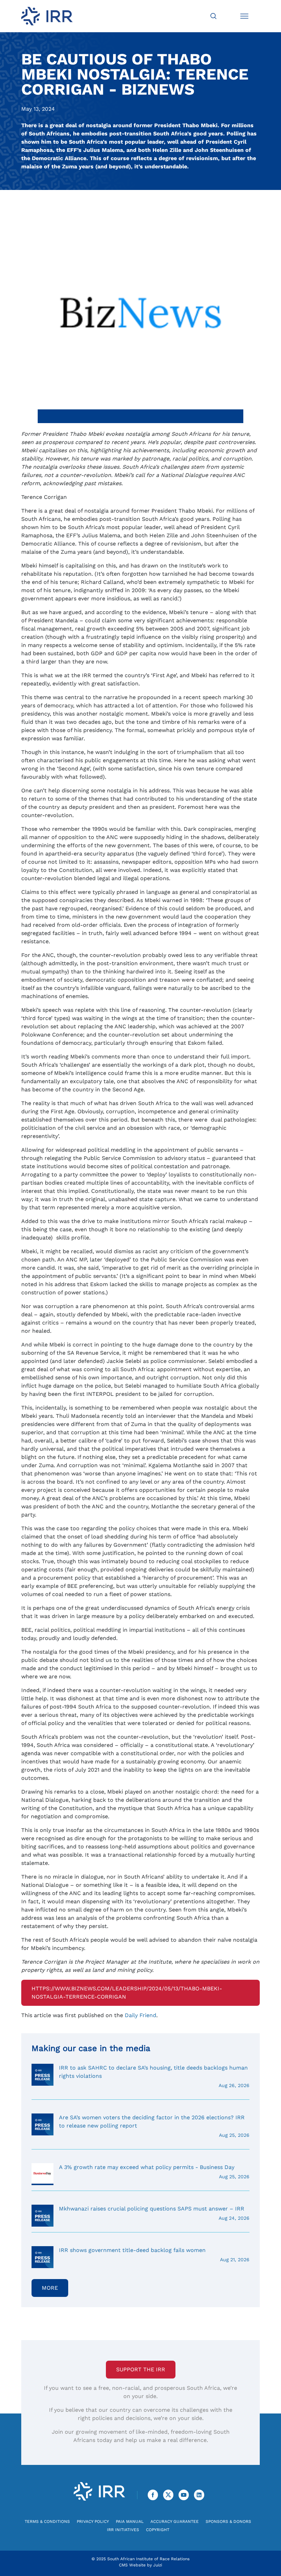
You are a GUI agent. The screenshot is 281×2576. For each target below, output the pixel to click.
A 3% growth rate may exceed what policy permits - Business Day (154, 2172)
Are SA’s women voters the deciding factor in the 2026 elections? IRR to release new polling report (154, 2126)
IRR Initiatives (123, 2530)
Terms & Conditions (47, 2521)
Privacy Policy (93, 2521)
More (50, 2288)
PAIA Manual (130, 2521)
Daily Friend (140, 2015)
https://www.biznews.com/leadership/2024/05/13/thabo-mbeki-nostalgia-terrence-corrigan (127, 1993)
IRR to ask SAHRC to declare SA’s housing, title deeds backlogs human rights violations (154, 2076)
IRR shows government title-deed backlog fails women (154, 2255)
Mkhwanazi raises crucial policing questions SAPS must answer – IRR (154, 2213)
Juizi (158, 2565)
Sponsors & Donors (228, 2521)
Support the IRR (141, 2369)
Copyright (158, 2530)
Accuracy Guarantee (175, 2521)
